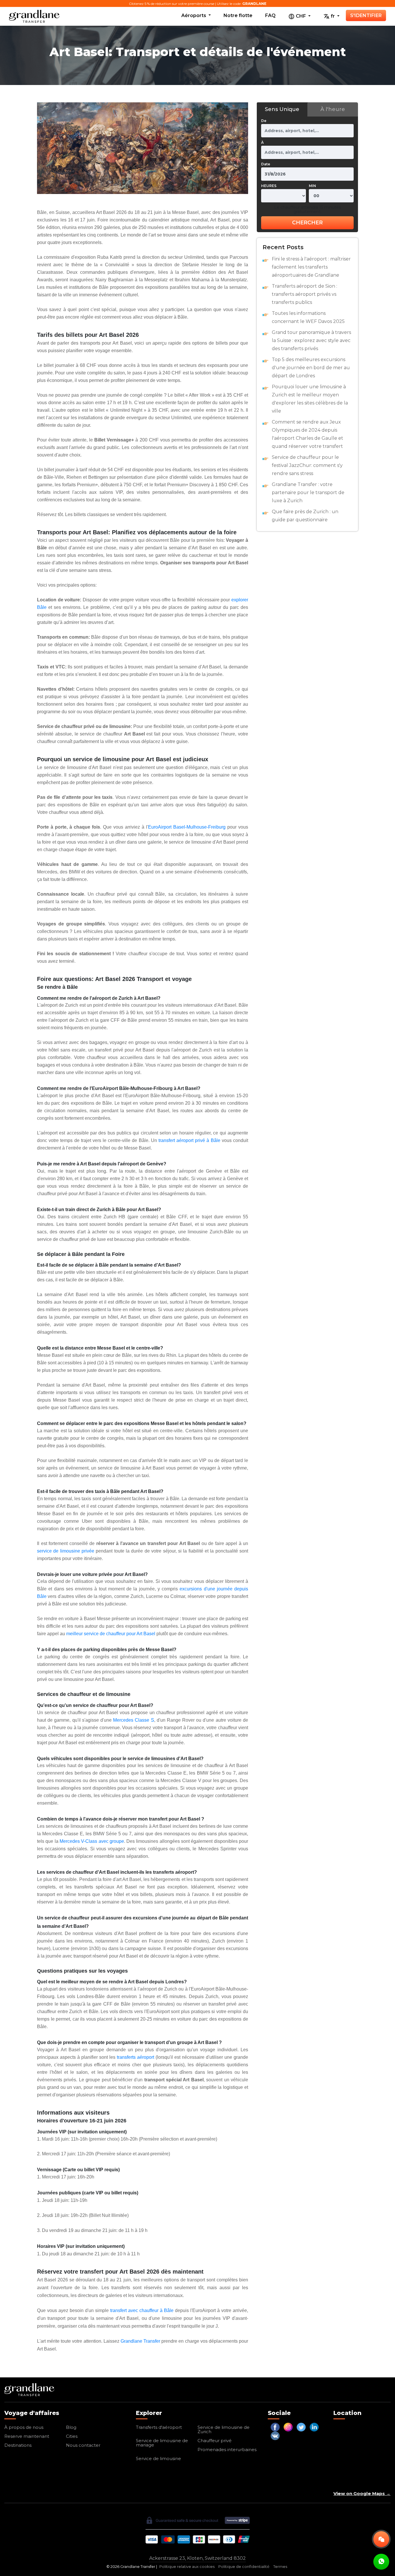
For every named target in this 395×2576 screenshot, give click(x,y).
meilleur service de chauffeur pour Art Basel (111, 1634)
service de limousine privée (66, 1551)
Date (266, 164)
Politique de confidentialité (244, 2567)
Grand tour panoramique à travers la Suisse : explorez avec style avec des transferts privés (311, 340)
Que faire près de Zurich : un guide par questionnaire (305, 516)
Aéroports (194, 15)
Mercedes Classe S (133, 1720)
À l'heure (333, 109)
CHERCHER (307, 223)
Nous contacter (83, 2445)
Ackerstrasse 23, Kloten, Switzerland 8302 (197, 2558)
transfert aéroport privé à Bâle (189, 1140)
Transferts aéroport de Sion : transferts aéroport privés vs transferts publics (304, 294)
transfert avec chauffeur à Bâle (142, 2310)
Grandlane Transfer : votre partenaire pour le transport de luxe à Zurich (308, 493)
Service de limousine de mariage (162, 2443)
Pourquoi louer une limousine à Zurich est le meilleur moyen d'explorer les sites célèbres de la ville (310, 399)
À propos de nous (24, 2427)
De (264, 121)
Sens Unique (282, 109)
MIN (312, 186)
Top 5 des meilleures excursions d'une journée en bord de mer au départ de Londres (311, 368)
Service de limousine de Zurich (224, 2429)
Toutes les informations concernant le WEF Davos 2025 (308, 317)
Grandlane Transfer (140, 2341)
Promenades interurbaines (227, 2450)
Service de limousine (158, 2458)
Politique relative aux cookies (187, 2567)
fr (333, 16)
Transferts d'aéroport (159, 2427)
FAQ (270, 15)
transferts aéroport (135, 2057)
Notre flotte (238, 15)
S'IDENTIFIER (366, 15)
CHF (301, 16)
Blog (71, 2427)
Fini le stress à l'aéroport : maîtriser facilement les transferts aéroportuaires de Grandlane (311, 267)
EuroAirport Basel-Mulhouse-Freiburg (187, 827)
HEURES (269, 186)
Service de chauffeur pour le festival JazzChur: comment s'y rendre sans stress (307, 465)
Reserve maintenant (27, 2436)
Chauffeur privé (215, 2441)
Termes (280, 2567)
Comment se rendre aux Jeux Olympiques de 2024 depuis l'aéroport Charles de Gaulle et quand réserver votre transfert (308, 434)
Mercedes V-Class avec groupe (92, 1841)
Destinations (18, 2445)
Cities (72, 2436)
